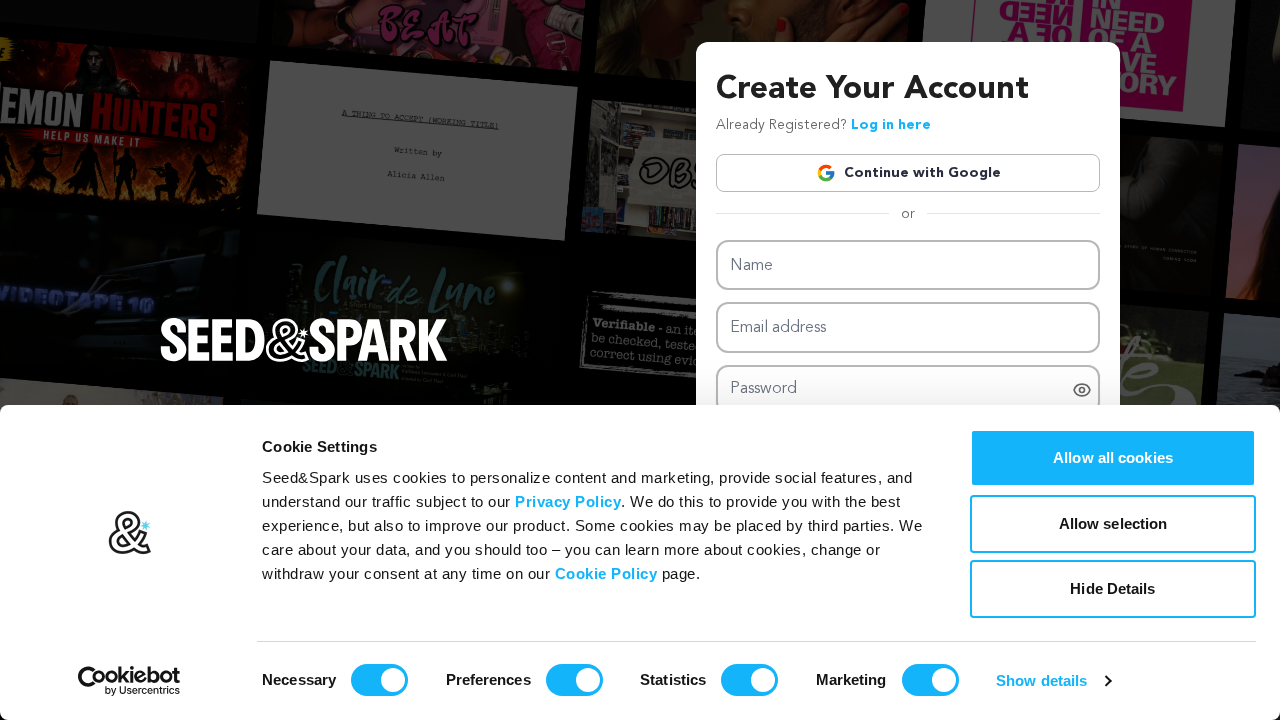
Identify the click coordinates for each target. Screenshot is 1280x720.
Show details (1041, 680)
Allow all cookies (1113, 457)
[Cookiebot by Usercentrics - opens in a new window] (129, 681)
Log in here (891, 125)
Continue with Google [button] (922, 173)
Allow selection (1113, 523)
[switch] (574, 680)
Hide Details (1112, 588)
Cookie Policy (606, 573)
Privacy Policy (568, 501)
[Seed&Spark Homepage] (304, 360)
